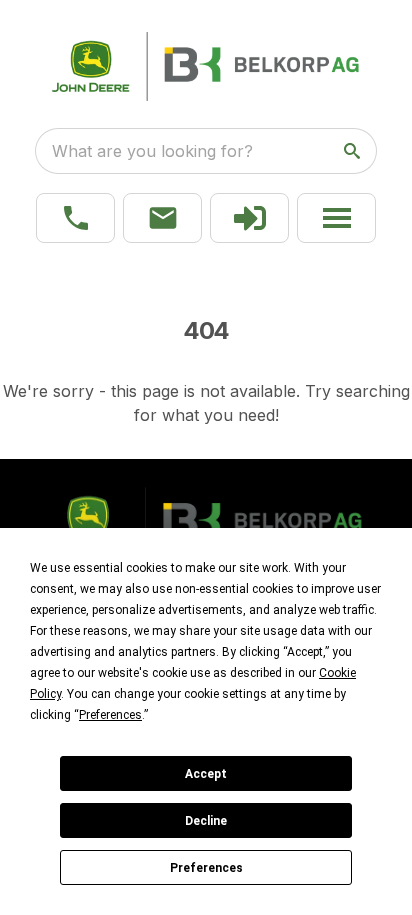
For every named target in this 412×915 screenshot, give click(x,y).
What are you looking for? (152, 151)
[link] (249, 218)
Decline (206, 821)
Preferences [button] (110, 715)
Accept (206, 774)
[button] (75, 218)
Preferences (206, 868)
